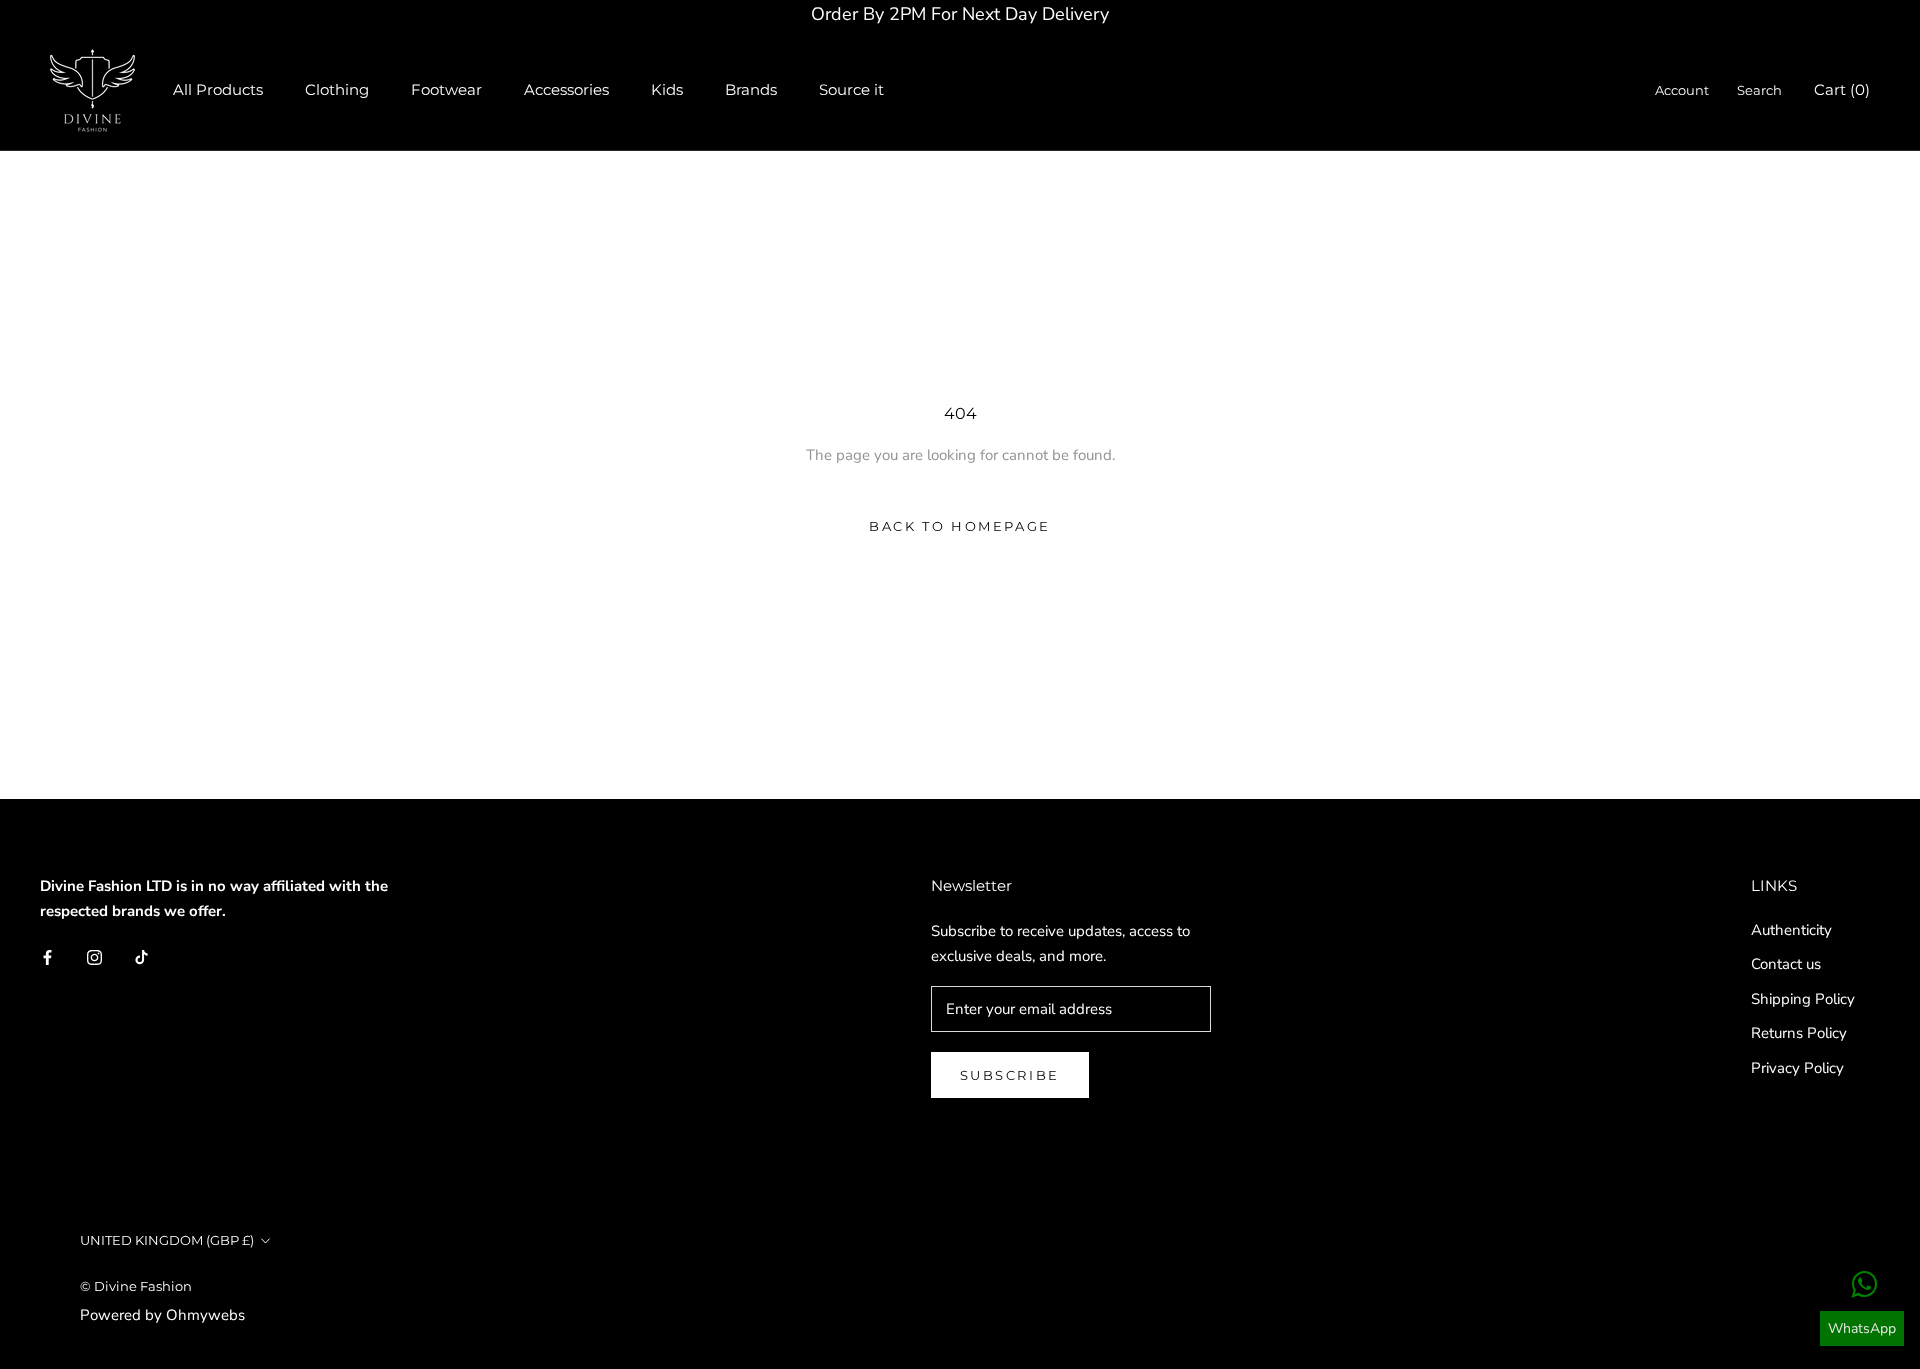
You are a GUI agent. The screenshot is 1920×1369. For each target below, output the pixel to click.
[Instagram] (94, 956)
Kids (667, 89)
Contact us (1786, 964)
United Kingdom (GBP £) (167, 1240)
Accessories (566, 89)
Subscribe (1010, 1075)
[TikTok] (141, 956)
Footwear (446, 89)
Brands (751, 89)
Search (1759, 90)
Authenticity (1791, 930)
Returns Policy (1799, 1033)
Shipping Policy (1803, 999)
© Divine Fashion (136, 1286)
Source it (851, 89)
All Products (218, 89)
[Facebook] (47, 956)
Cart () (1842, 89)
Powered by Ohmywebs (162, 1315)
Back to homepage (960, 526)
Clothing (337, 89)
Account (1682, 90)
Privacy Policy (1797, 1068)
